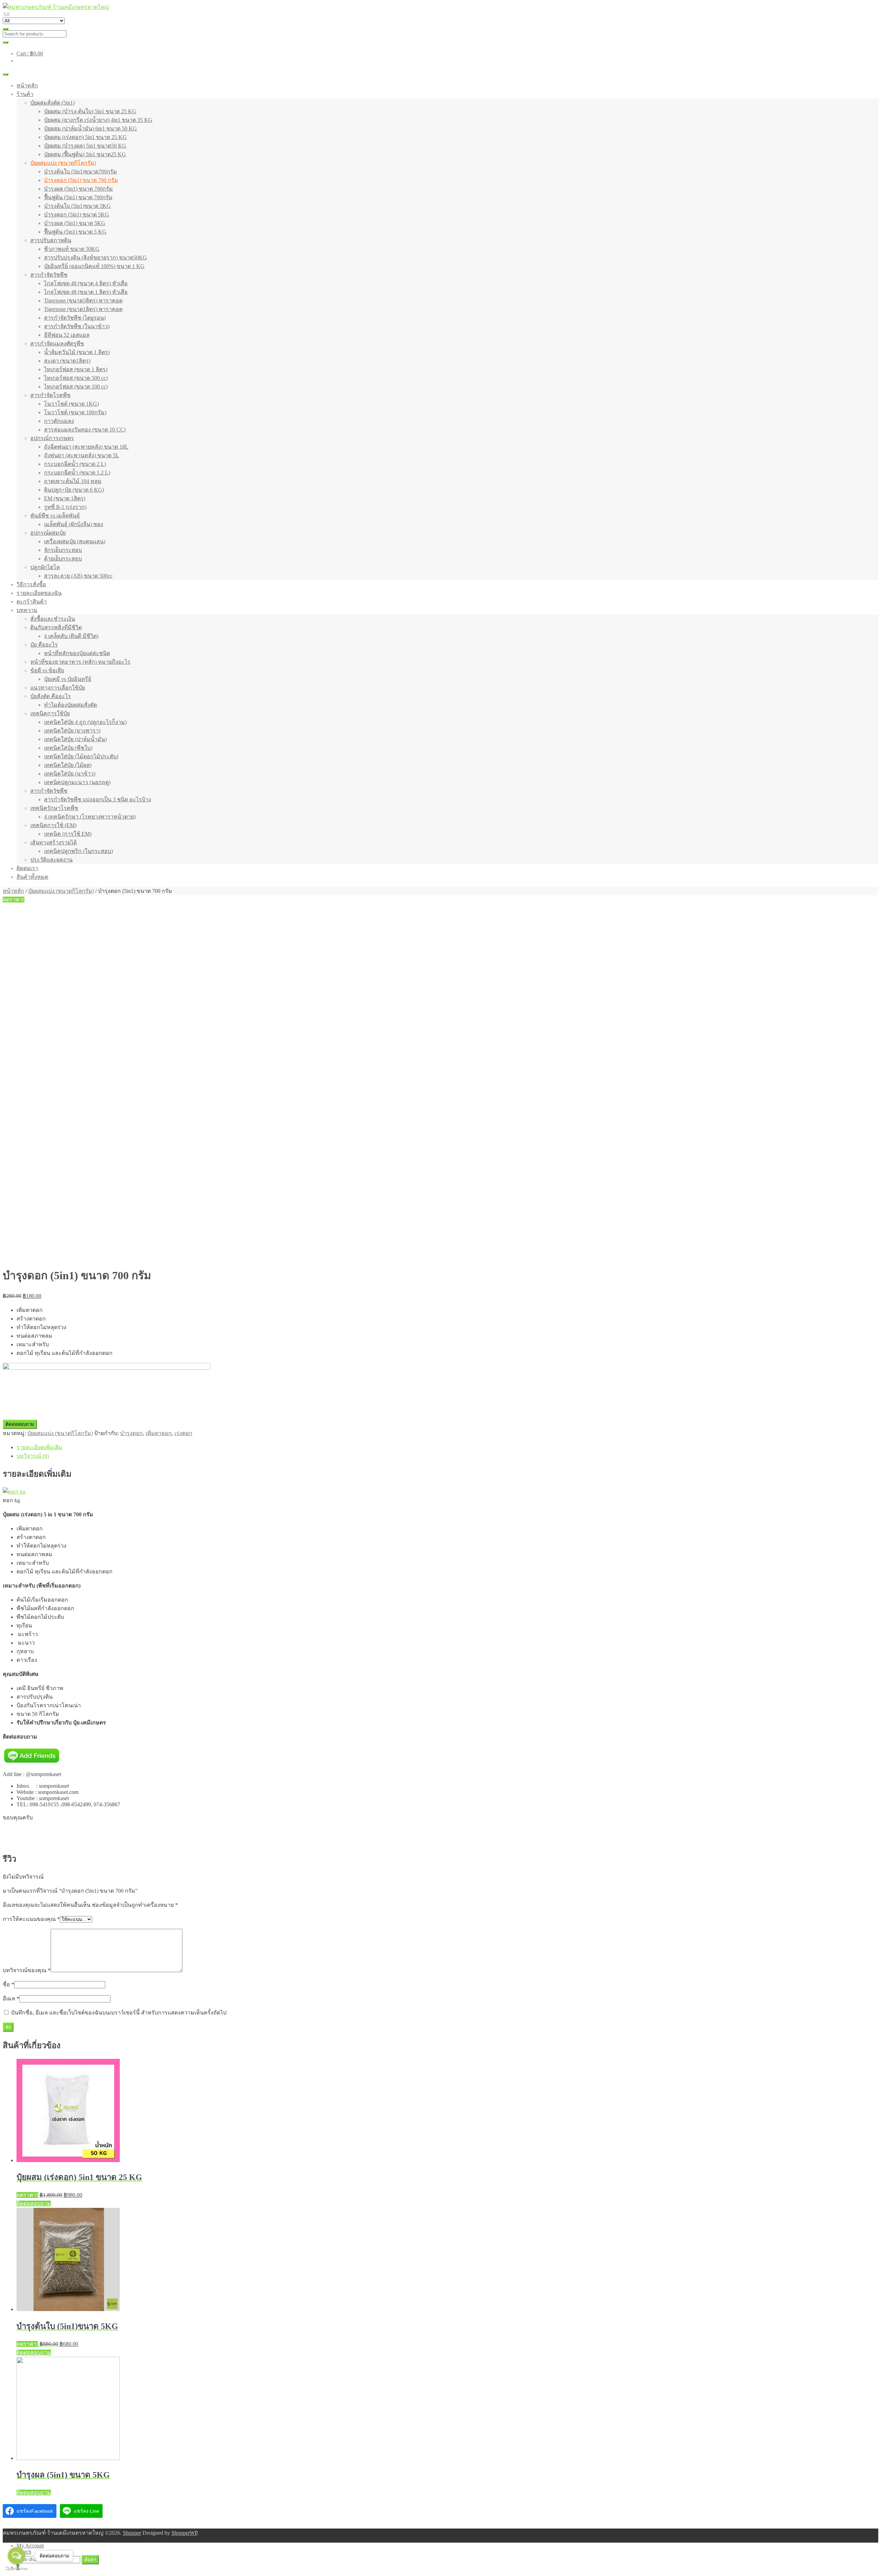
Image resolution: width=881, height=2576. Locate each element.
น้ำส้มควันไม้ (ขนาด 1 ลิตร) (77, 352)
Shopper (132, 2533)
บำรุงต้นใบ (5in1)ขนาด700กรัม (81, 172)
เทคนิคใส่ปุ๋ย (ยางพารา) (72, 731)
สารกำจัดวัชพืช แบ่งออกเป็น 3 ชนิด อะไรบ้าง (98, 799)
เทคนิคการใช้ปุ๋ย (50, 713)
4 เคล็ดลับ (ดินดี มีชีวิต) (71, 636)
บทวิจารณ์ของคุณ (27, 1970)
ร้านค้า (25, 94)
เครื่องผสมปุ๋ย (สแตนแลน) (75, 541)
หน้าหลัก (27, 85)
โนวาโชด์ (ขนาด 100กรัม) (75, 412)
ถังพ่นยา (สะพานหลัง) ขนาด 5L (82, 455)
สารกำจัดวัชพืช (49, 275)
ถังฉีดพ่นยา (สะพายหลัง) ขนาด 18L (86, 447)
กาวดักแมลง (59, 421)
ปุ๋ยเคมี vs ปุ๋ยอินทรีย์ (68, 679)
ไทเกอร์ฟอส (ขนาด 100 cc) (76, 387)
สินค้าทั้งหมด (32, 877)
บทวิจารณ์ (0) (33, 1456)
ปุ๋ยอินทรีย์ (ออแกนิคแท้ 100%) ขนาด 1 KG (94, 266)
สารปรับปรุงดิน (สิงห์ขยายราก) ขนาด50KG (95, 258)
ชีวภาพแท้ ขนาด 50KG (72, 249)
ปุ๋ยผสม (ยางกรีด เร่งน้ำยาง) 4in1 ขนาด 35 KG (98, 120)
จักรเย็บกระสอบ (63, 550)
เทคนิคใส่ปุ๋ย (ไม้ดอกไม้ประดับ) (81, 756)
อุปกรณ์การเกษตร (52, 438)
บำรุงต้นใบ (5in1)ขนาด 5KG (77, 206)
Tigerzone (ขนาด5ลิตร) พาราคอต (83, 301)
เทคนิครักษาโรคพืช (54, 808)
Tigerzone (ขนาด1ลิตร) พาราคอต (83, 309)
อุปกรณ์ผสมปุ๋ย (48, 533)
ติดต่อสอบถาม (20, 1424)
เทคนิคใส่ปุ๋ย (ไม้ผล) (68, 765)
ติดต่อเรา (27, 868)
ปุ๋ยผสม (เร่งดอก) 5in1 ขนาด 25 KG (85, 137)
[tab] (447, 1447)
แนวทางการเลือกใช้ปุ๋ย (58, 688)
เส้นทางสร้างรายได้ (54, 842)
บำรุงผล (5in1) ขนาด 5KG (75, 223)
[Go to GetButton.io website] (17, 2569)
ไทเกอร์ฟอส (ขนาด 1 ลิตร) (76, 369)
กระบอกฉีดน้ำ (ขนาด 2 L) (75, 464)
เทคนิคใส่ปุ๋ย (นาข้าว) (70, 774)
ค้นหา (90, 2560)
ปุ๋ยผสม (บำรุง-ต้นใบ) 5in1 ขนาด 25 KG (90, 111)
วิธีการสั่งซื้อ (31, 584)
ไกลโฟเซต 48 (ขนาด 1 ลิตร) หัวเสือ (86, 292)
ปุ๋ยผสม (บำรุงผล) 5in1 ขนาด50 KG (85, 146)
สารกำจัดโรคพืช (50, 395)
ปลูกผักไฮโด (45, 567)
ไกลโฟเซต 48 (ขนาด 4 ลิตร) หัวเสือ (86, 283)
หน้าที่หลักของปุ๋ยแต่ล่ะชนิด (77, 653)
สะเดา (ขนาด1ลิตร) (67, 361)
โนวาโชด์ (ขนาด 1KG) (71, 404)
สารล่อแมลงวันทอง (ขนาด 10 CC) (85, 430)
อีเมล (11, 1998)
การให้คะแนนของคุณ (31, 1919)
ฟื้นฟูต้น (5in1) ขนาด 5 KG (75, 232)
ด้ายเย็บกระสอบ (63, 559)
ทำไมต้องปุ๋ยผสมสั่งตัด (71, 705)
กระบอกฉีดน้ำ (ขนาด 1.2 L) (77, 473)
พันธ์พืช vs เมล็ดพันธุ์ (55, 516)
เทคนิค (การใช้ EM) (68, 834)
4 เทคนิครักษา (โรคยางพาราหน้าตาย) (90, 817)
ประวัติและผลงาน (51, 860)
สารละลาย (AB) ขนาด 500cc (78, 576)
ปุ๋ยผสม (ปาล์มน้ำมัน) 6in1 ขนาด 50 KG (91, 129)
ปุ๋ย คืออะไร (44, 645)
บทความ (27, 610)
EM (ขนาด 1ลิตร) (65, 498)
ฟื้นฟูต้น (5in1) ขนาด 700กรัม (78, 197)
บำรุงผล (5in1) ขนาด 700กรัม (78, 189)
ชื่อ (8, 1984)
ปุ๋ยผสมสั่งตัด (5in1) (52, 103)
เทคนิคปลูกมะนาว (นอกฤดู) (77, 782)
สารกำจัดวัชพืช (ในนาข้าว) (77, 326)
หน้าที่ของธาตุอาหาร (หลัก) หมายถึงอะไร (80, 662)
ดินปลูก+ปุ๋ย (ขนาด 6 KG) (74, 490)
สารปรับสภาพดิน (51, 240)
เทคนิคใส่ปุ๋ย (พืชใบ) (68, 748)
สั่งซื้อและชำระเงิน (53, 619)
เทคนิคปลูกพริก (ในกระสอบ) (78, 851)
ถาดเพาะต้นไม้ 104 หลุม (73, 481)
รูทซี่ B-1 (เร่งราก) (65, 507)
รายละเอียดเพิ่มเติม (39, 1447)
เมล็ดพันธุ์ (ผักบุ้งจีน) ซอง (74, 524)
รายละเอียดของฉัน (39, 593)
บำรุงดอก (131, 1433)
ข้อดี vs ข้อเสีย (47, 670)
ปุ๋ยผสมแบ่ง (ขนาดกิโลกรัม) (63, 163)
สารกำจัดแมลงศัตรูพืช (57, 344)
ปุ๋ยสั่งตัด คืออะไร (51, 696)
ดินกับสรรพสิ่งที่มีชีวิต (56, 627)
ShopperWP (184, 2533)
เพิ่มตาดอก (159, 1433)
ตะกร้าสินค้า (32, 602)
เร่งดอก (183, 1433)
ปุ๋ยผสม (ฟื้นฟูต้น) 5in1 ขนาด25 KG (85, 154)
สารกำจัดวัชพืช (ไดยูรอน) (75, 318)
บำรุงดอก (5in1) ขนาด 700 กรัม (81, 180)
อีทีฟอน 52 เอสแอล (67, 335)
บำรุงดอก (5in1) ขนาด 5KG (77, 215)
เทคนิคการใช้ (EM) (53, 825)
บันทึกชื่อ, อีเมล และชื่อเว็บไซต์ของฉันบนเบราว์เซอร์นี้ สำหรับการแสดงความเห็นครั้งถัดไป (119, 2013)
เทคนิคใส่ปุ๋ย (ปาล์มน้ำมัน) (75, 739)
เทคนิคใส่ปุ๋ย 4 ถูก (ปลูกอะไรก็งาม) (85, 722)
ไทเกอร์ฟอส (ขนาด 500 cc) (76, 378)
